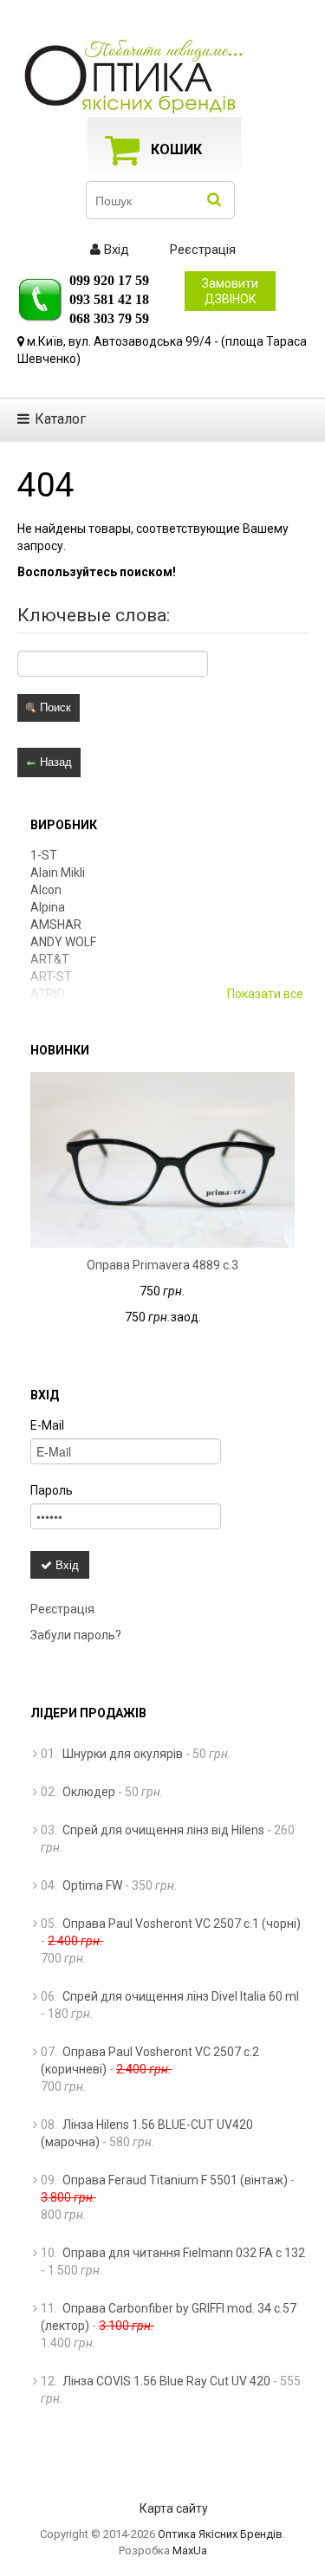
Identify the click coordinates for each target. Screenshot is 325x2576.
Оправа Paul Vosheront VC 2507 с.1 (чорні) (182, 1924)
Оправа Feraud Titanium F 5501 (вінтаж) (175, 2180)
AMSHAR (56, 925)
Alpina (48, 907)
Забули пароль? (76, 1635)
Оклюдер (89, 1792)
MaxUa (190, 2550)
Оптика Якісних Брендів (220, 2534)
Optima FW (92, 1885)
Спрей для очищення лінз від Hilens (163, 1830)
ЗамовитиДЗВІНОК (230, 291)
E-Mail (47, 1425)
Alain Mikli (58, 873)
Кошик (176, 149)
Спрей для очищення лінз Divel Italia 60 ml (181, 1996)
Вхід (115, 250)
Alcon (46, 890)
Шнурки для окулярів (123, 1754)
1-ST (44, 855)
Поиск (54, 707)
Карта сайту (174, 2508)
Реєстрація (201, 250)
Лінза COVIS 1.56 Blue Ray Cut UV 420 (166, 2381)
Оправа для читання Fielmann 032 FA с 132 (184, 2253)
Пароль (52, 1490)
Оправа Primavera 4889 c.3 (162, 1265)
